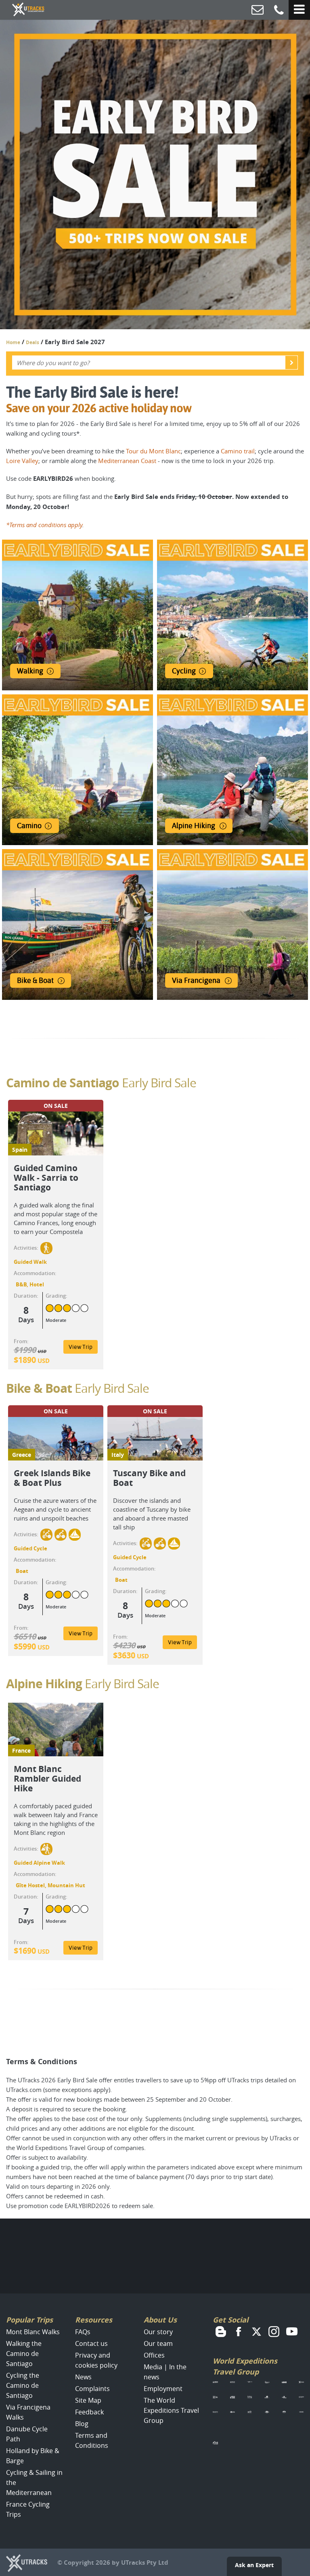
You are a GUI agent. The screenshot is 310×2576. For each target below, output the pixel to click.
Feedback (89, 2412)
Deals (32, 342)
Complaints (92, 2389)
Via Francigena (196, 980)
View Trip (81, 1347)
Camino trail (238, 451)
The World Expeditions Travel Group (171, 2410)
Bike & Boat (35, 980)
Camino (29, 826)
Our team (158, 2343)
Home (13, 342)
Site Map (88, 2400)
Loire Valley (22, 461)
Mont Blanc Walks (33, 2332)
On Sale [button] (56, 1106)
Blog (82, 2424)
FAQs (83, 2332)
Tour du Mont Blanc (153, 451)
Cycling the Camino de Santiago (23, 2385)
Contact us (91, 2343)
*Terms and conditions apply (44, 525)
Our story (158, 2332)
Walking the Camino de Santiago (24, 2354)
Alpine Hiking (194, 826)
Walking (30, 671)
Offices (154, 2355)
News (83, 2377)
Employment (163, 2389)
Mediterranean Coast (127, 461)
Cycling (184, 671)
